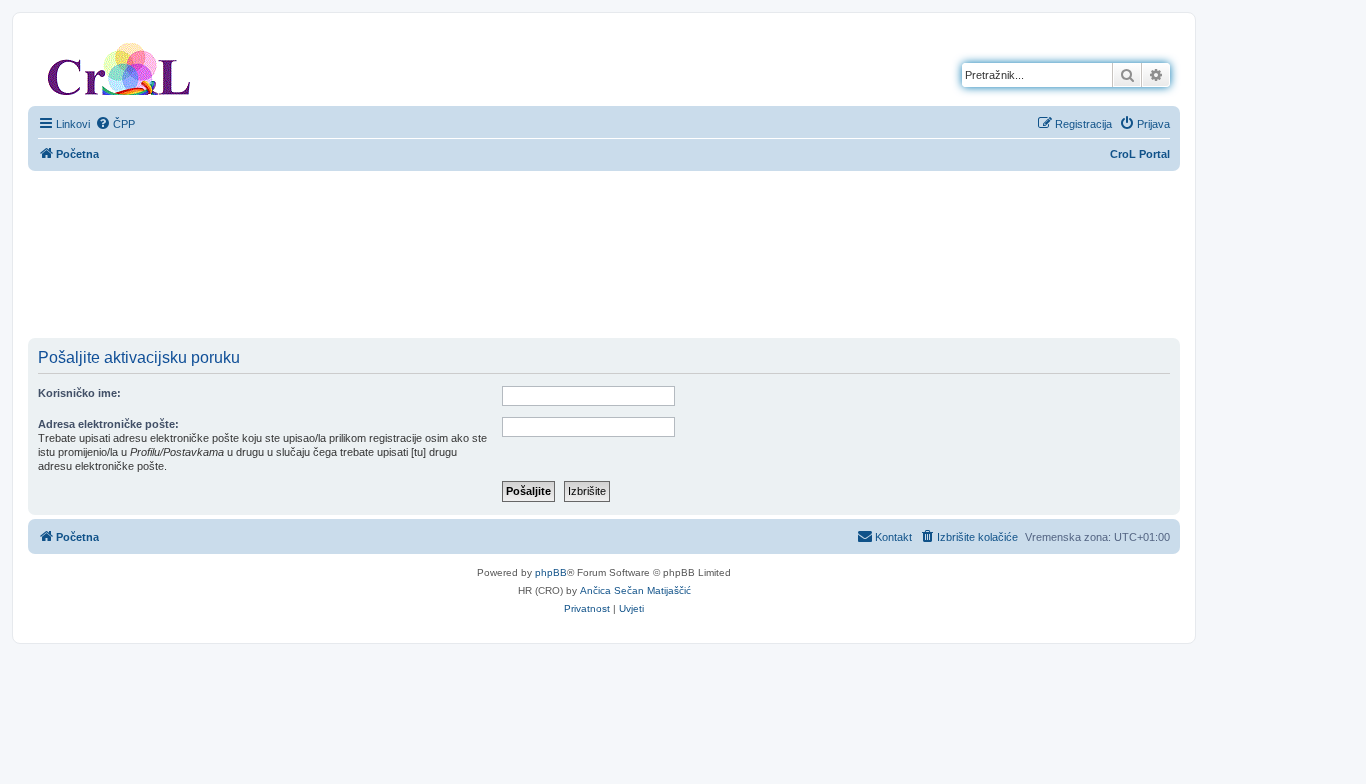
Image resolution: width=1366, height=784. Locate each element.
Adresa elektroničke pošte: (108, 424)
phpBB (551, 572)
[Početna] (119, 65)
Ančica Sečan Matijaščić (635, 590)
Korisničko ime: (79, 393)
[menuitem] (115, 124)
